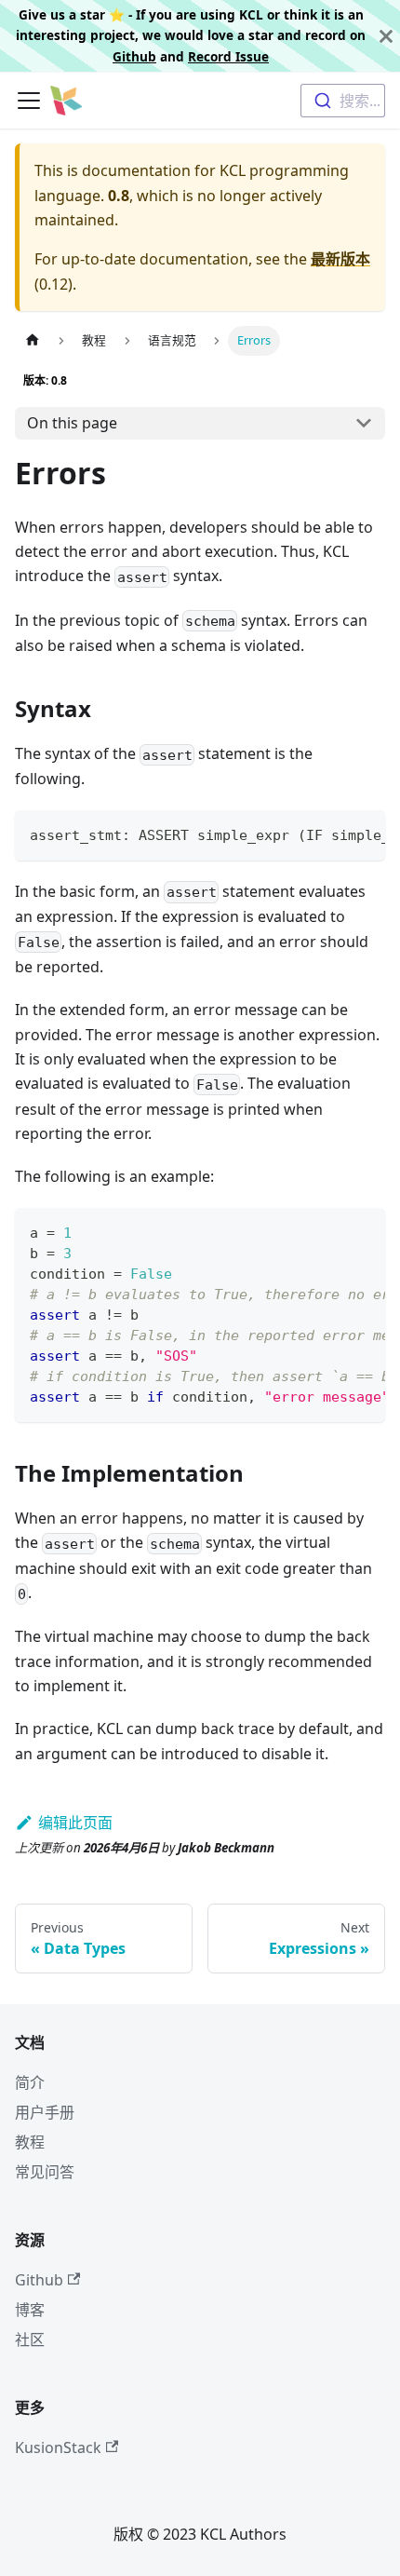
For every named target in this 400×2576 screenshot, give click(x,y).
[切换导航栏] (29, 101)
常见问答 (45, 2172)
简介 (30, 2082)
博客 (30, 2310)
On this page (72, 423)
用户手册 (45, 2112)
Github (134, 56)
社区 (30, 2339)
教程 (30, 2142)
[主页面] (33, 340)
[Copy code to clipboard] (362, 834)
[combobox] (343, 101)
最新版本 (340, 259)
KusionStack (58, 2447)
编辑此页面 (75, 1823)
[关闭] (386, 36)
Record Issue (228, 56)
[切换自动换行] (328, 834)
